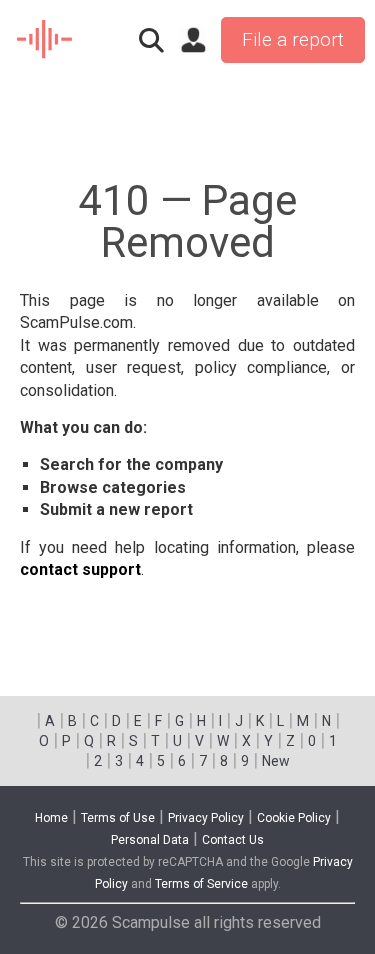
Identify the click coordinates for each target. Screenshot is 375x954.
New (276, 761)
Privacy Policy (206, 818)
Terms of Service (201, 884)
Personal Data (150, 840)
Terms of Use (118, 818)
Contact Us (233, 840)
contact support (80, 569)
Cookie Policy (294, 818)
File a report (293, 40)
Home (51, 818)
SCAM (45, 40)
